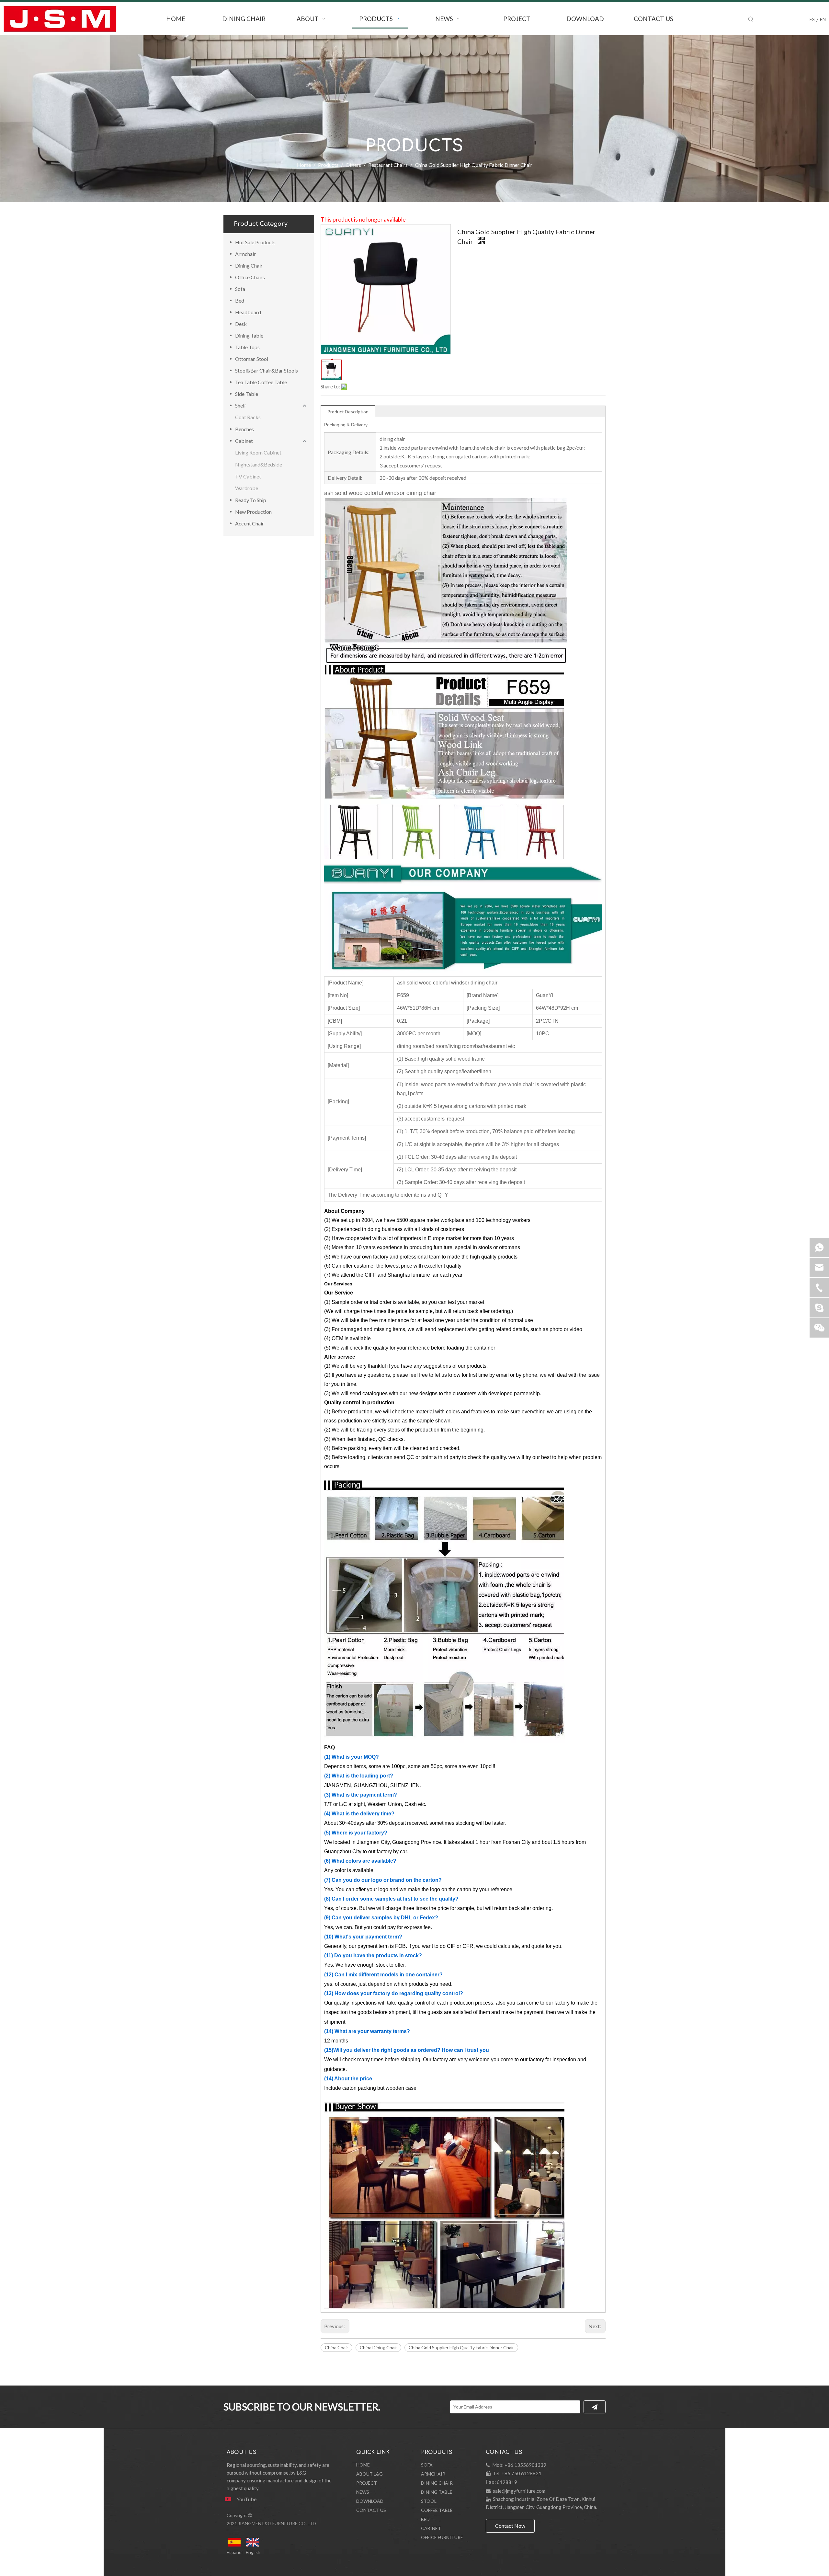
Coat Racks (248, 417)
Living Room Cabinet (258, 452)
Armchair (245, 254)
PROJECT (367, 2483)
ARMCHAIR (433, 2474)
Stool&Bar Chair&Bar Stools (267, 370)
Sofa (240, 289)
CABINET (431, 2528)
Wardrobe (247, 488)
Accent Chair (250, 523)
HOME (363, 2465)
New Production (253, 512)
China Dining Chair (378, 2347)
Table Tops (247, 347)
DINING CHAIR (437, 2483)
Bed (240, 300)
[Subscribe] (595, 2407)
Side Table (247, 394)
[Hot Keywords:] (751, 19)
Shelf (241, 405)
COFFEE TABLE (437, 2510)
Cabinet (244, 441)
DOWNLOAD (370, 2501)
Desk (241, 324)
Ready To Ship (251, 500)
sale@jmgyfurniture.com (519, 2491)
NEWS (363, 2492)
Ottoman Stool (252, 359)
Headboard (248, 312)
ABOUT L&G (369, 2474)
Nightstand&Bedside (259, 464)
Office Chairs (250, 277)
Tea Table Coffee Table (261, 382)
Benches (244, 429)
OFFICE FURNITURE (442, 2537)
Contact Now (510, 2526)
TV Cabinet (248, 476)
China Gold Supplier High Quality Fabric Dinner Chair (461, 2347)
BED (425, 2519)
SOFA (427, 2465)
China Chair (336, 2347)
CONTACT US (371, 2510)
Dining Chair (249, 265)
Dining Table (249, 335)
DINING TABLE (437, 2492)
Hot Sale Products (255, 242)
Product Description (348, 412)
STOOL (429, 2501)
